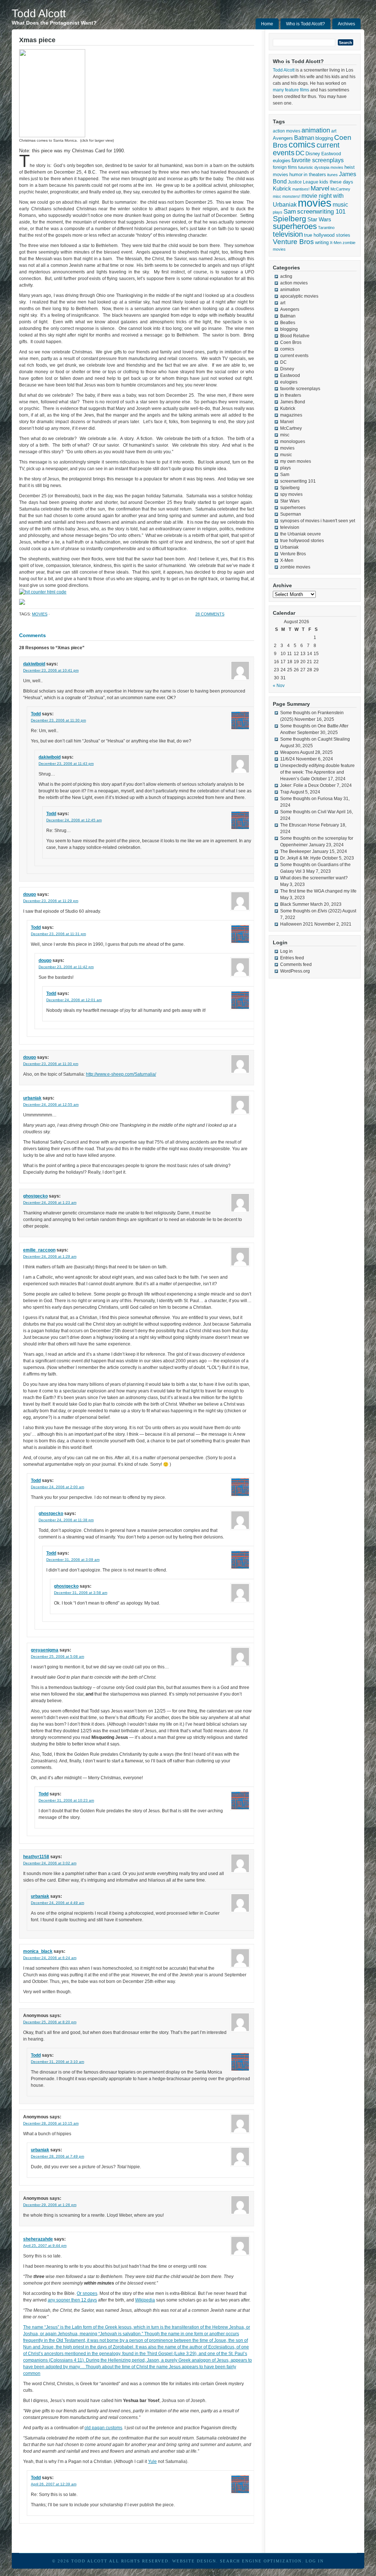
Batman (304, 138)
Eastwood (331, 154)
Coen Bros (291, 342)
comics (302, 145)
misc (277, 196)
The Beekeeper (296, 851)
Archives (346, 24)
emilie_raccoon (39, 1250)
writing (322, 242)
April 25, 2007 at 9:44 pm (45, 2246)
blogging (324, 138)
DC (300, 153)
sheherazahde (38, 2239)
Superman (291, 514)
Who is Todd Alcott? (305, 24)
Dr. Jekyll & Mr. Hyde (301, 858)
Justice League (303, 182)
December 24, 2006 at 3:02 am (50, 1863)
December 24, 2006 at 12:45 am (74, 820)
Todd (36, 714)
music (340, 204)
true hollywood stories (327, 235)
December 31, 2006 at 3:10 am (57, 2062)
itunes (332, 175)
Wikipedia (145, 2300)
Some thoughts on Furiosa (306, 799)
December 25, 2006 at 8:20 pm (50, 2022)
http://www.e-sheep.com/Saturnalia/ (121, 1074)
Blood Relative (295, 336)
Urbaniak (289, 547)
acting (286, 276)
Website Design (194, 2561)
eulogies (282, 161)
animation (316, 130)
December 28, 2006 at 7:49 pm (57, 2156)
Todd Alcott (39, 13)
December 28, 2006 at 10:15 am (51, 2123)
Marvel (320, 188)
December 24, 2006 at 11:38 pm (66, 1520)
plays (278, 212)
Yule (152, 2461)
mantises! (301, 189)
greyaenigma (45, 1650)
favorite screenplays (318, 160)
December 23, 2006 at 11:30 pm (58, 720)
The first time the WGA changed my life (318, 891)
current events (294, 356)
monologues (293, 442)
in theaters (315, 175)
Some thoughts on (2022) (311, 911)
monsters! (291, 196)
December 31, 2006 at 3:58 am (81, 1593)
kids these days (336, 182)
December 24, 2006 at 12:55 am (51, 1104)
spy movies (291, 494)
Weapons (290, 752)
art (334, 131)
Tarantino (326, 228)
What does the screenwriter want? (314, 878)
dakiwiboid (34, 664)
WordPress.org (295, 971)
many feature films (291, 90)
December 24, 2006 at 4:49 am (57, 1903)
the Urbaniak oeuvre (301, 534)
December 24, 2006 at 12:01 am (74, 1000)
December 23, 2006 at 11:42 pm (66, 967)
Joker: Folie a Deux (299, 785)
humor (296, 175)
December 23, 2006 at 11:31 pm (58, 934)
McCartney (340, 189)
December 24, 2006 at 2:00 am (57, 1487)
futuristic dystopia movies (321, 167)
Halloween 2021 (297, 924)
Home (267, 24)
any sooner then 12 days (72, 2300)
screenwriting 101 (321, 212)
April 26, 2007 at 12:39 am (54, 2484)
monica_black (38, 1951)
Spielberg (290, 219)
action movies (287, 131)
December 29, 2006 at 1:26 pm (50, 2205)
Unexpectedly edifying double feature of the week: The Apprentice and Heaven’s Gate (317, 772)
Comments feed (296, 964)
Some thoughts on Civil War (308, 812)
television (288, 234)
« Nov (279, 686)
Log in (286, 951)
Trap (285, 792)
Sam (290, 212)
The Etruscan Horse (300, 825)
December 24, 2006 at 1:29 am (50, 1256)
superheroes (295, 226)
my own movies (296, 461)
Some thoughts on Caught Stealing (315, 739)
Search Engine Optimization (261, 2561)
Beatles (288, 323)
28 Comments (210, 614)
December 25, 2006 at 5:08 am (57, 1656)
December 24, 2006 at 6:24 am (50, 1958)
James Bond (293, 402)
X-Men (336, 243)
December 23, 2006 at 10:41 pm (51, 670)
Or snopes (87, 2293)
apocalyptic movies (299, 296)
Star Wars (319, 219)
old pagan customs (103, 2428)
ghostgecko (35, 1196)
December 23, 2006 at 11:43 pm (66, 764)
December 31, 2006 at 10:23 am (66, 1800)
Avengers (283, 138)
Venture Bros (293, 242)
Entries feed (292, 958)
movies (40, 614)
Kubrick (282, 189)
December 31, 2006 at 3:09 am (73, 1560)
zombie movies (295, 567)
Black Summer (295, 904)
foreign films (285, 167)
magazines (291, 415)
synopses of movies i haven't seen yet (318, 521)
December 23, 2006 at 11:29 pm (51, 901)
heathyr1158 (36, 1857)
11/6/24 (288, 759)
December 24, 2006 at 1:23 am (50, 1202)
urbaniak (32, 1098)
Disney (313, 154)
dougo (30, 894)
